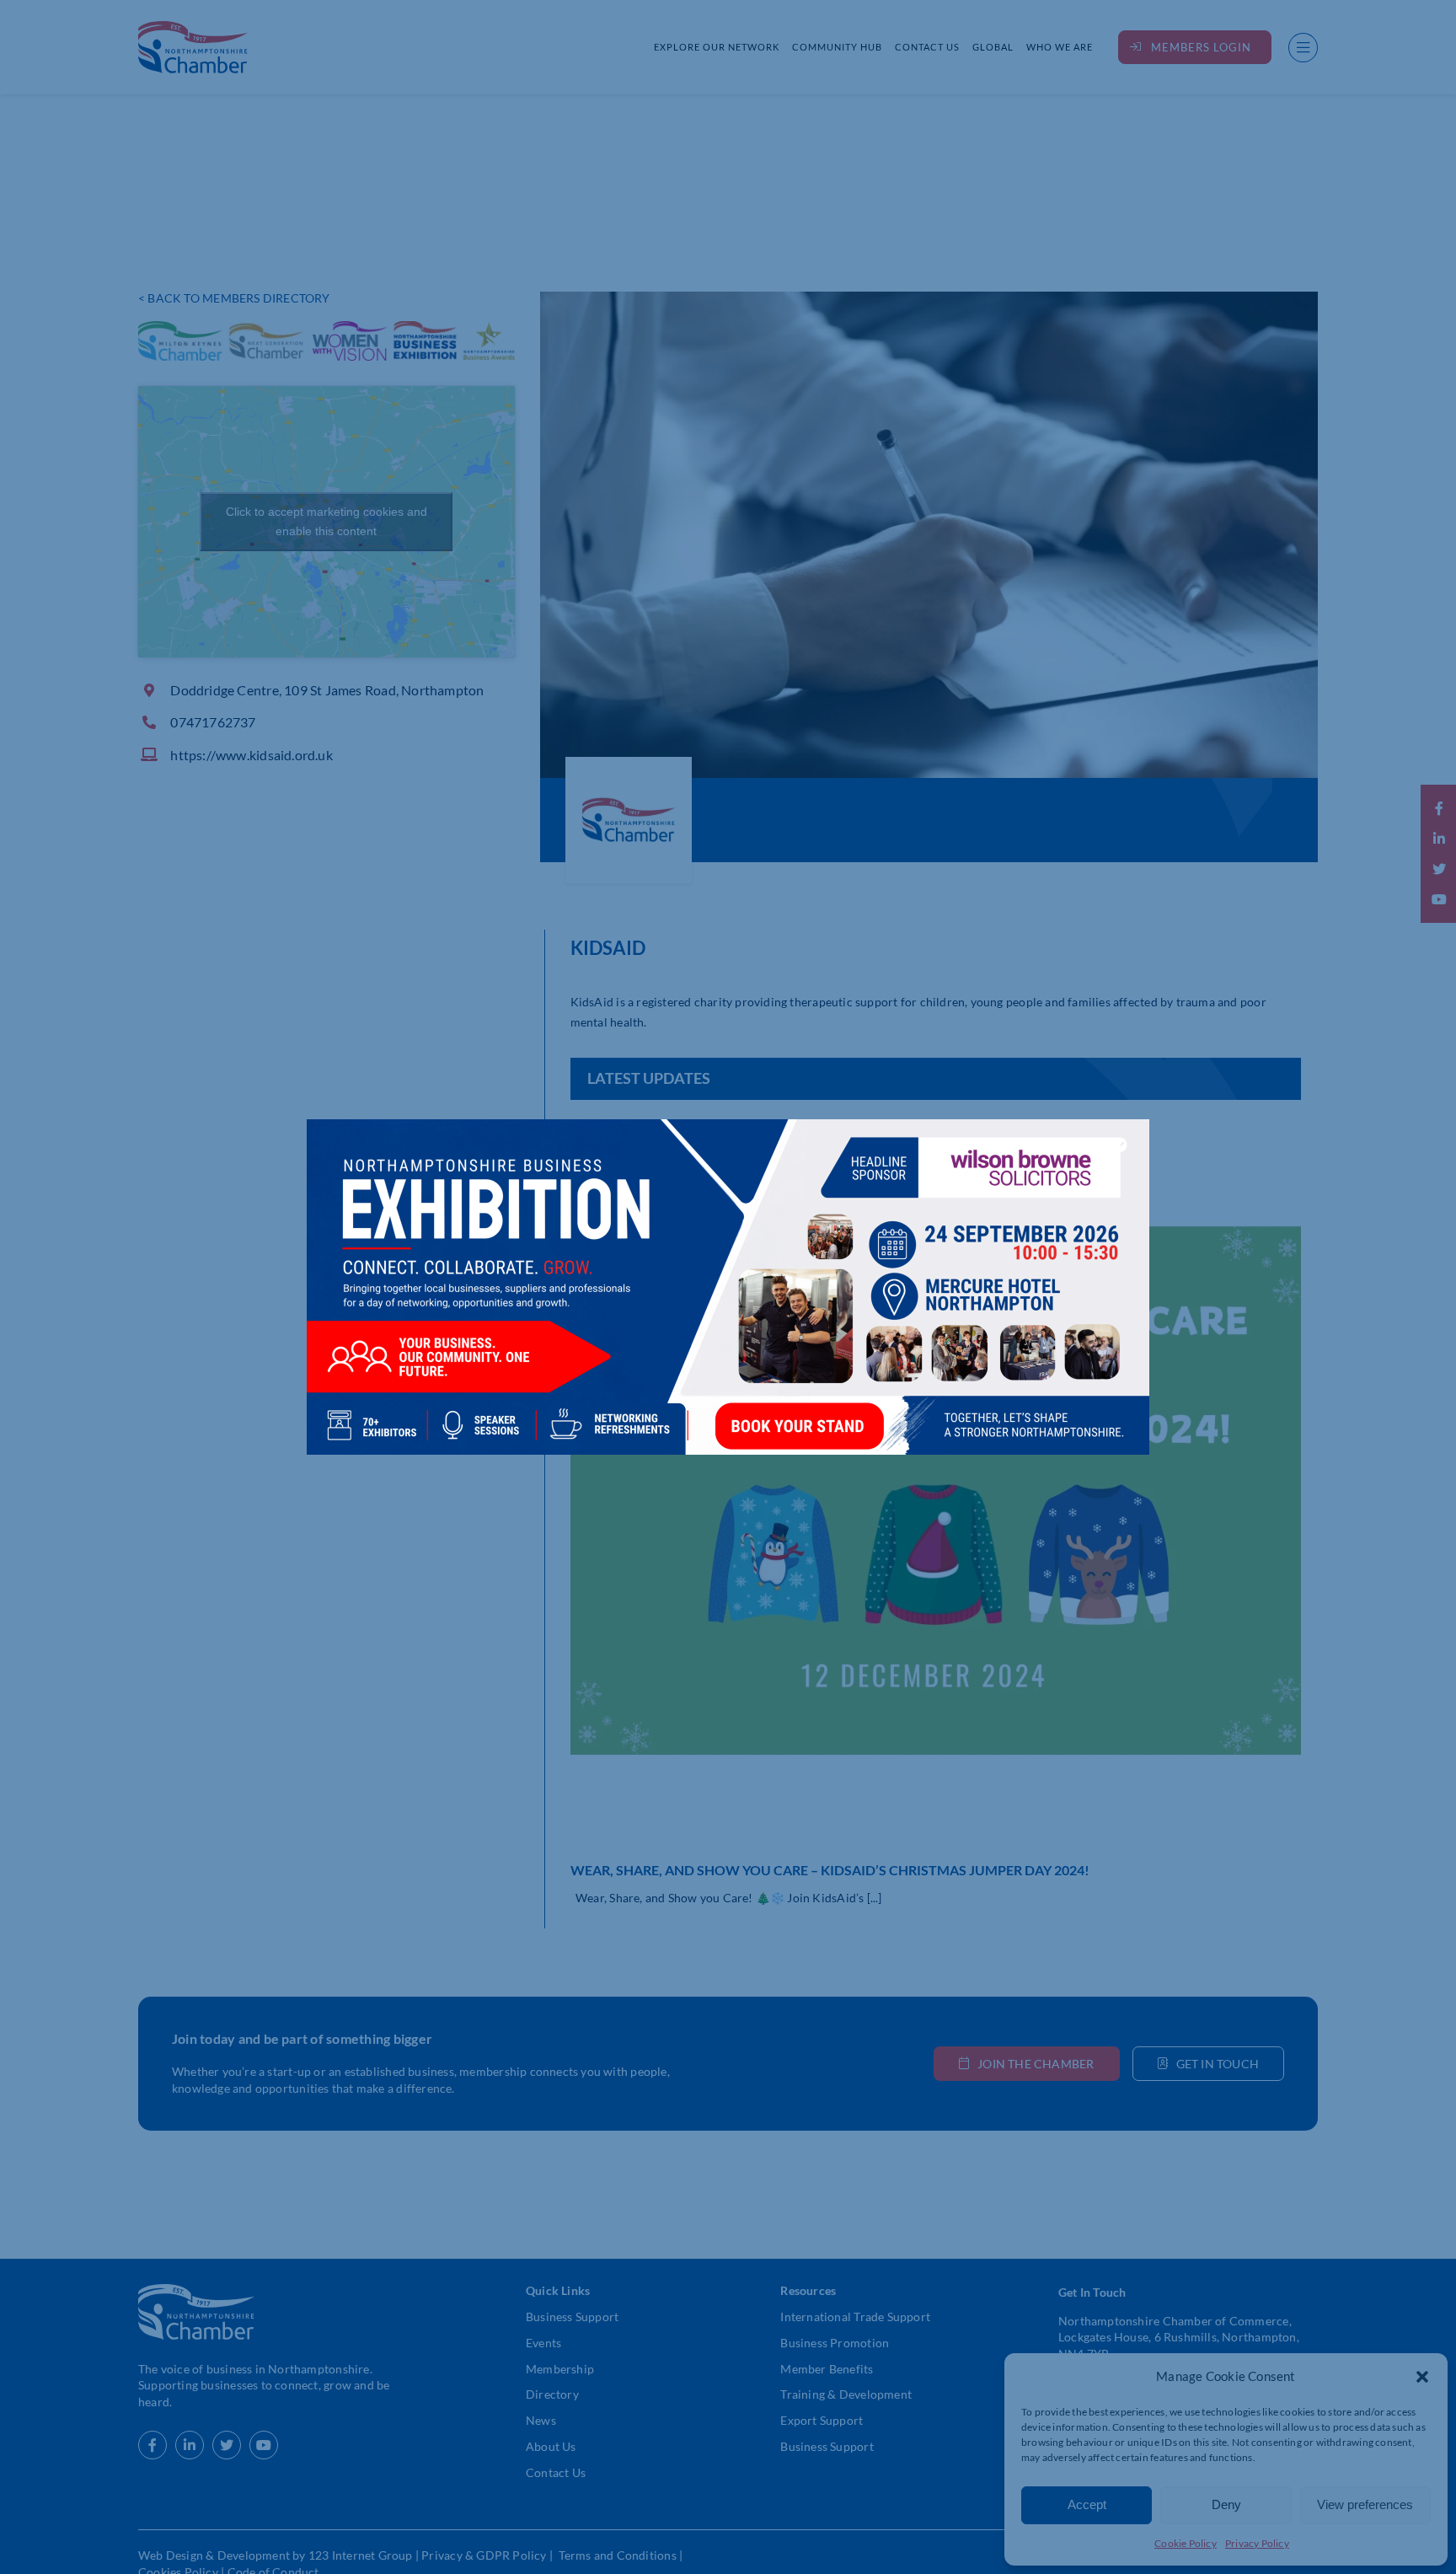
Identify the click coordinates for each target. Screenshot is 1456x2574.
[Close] (1120, 1145)
